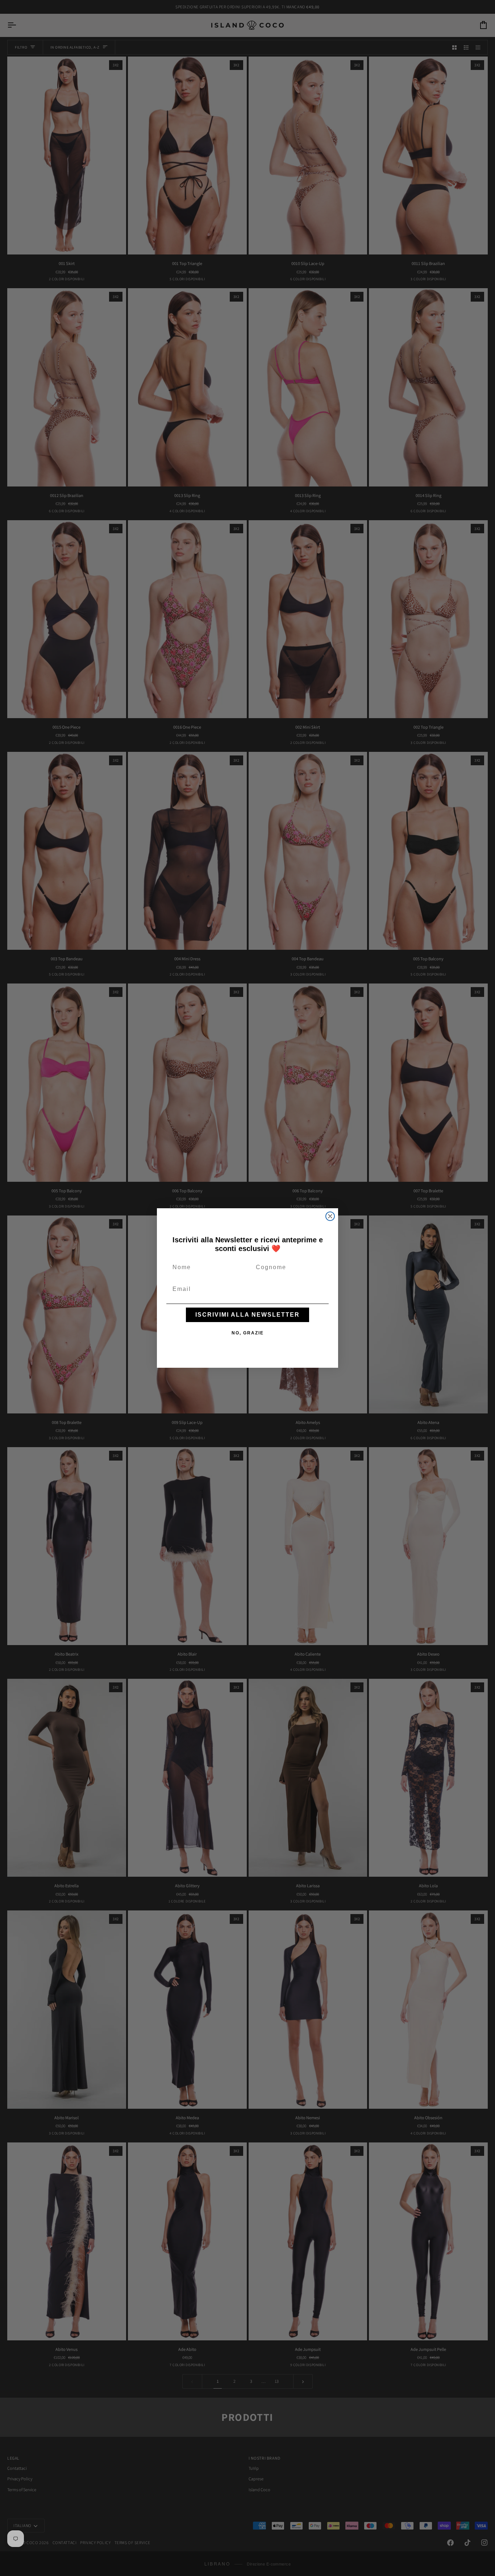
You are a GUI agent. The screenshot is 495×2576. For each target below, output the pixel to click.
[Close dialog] (330, 1216)
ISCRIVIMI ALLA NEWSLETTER (247, 1315)
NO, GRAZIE (248, 1333)
